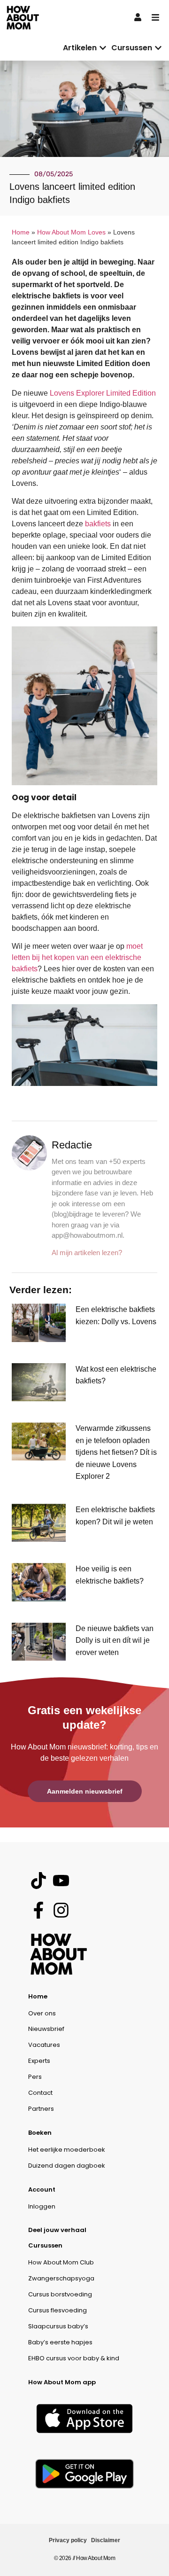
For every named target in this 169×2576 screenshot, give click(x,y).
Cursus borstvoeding (60, 2294)
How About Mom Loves (71, 232)
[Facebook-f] (38, 1910)
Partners (41, 2109)
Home (21, 232)
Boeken (40, 2133)
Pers (35, 2077)
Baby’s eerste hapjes (60, 2342)
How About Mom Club (61, 2262)
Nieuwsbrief (46, 2029)
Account (42, 2190)
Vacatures (44, 2045)
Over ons (42, 2013)
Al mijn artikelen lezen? (87, 1253)
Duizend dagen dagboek (67, 2166)
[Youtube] (61, 1880)
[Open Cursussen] (158, 48)
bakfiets (98, 524)
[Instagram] (61, 1910)
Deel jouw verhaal (57, 2230)
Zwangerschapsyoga (61, 2278)
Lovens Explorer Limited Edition (103, 393)
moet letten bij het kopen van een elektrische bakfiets (77, 957)
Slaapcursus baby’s (58, 2326)
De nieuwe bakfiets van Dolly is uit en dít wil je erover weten (115, 1640)
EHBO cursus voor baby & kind (74, 2358)
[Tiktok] (38, 1880)
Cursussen (45, 2245)
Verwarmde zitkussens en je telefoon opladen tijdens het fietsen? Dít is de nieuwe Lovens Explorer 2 (116, 1452)
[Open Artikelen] (103, 48)
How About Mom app (62, 2382)
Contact (40, 2093)
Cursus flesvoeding (58, 2310)
